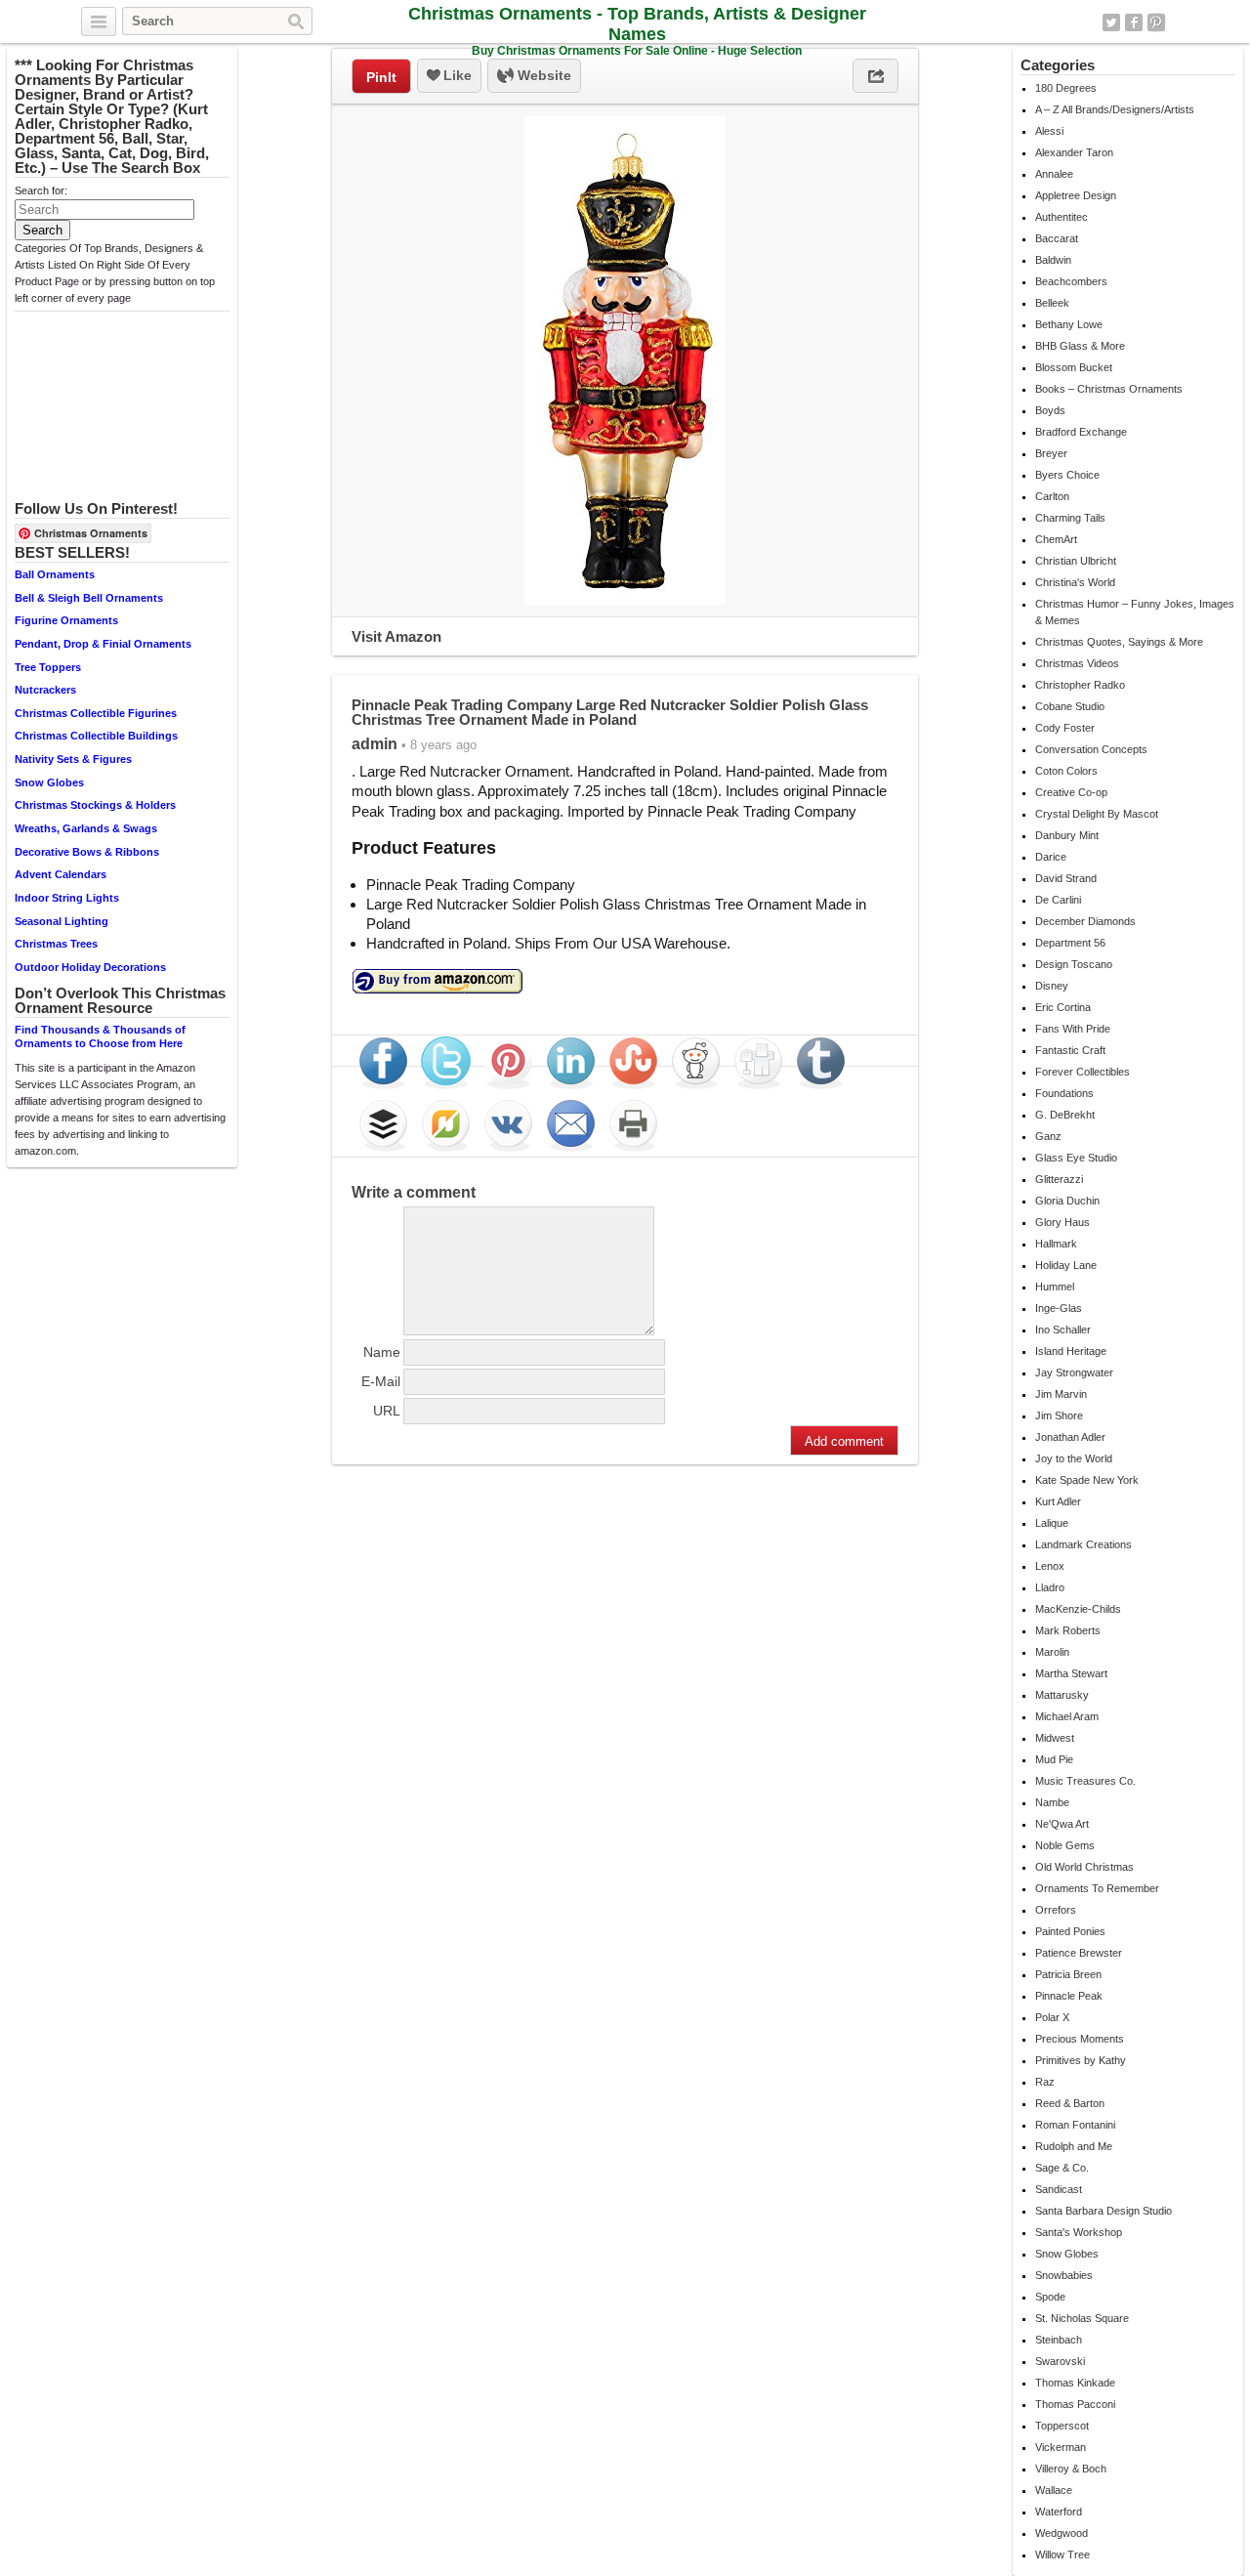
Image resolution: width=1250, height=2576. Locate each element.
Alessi (1049, 131)
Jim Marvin (1061, 1394)
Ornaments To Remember (1097, 1888)
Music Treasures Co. (1085, 1781)
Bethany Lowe (1069, 324)
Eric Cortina (1063, 1007)
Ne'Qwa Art (1062, 1824)
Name (382, 1352)
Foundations (1064, 1093)
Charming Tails (1070, 518)
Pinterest (1156, 22)
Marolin (1052, 1652)
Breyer (1051, 453)
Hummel (1055, 1287)
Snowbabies (1064, 2275)
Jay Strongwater (1074, 1372)
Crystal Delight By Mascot (1097, 814)
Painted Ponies (1070, 1931)
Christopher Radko (1080, 685)
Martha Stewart (1071, 1673)
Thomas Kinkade (1075, 2383)
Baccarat (1057, 238)
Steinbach (1059, 2340)
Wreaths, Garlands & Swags (86, 828)
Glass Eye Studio (1076, 1158)
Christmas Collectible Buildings (96, 736)
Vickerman (1061, 2447)
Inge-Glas (1059, 1308)
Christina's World (1075, 582)
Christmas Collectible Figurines (96, 713)
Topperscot (1062, 2426)
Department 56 (1070, 943)
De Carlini (1058, 900)
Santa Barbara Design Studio (1104, 2211)
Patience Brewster (1079, 1953)
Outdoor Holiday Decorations (90, 967)
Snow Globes (49, 782)
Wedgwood (1062, 2533)
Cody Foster (1065, 728)
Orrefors (1056, 1910)
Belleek (1052, 303)
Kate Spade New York (1087, 1480)
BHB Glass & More (1080, 346)
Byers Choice (1067, 475)
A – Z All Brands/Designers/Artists (1115, 109)
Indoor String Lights (67, 898)
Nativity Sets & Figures (73, 759)
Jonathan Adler (1070, 1437)
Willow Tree (1062, 2555)
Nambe (1052, 1802)
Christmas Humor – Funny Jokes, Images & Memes (1135, 612)
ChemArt (1056, 539)
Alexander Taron (1074, 152)
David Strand (1066, 878)
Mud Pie (1054, 1759)
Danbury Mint (1067, 835)
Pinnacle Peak (1069, 1996)
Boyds (1050, 410)
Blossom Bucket (1074, 367)
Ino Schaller (1063, 1330)
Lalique (1052, 1523)
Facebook (1134, 22)
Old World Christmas (1084, 1867)
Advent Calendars (61, 874)
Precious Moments (1080, 2039)
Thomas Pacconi (1075, 2404)
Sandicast (1059, 2189)
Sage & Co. (1062, 2168)
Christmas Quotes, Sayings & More (1119, 642)
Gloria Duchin (1067, 1201)
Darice (1051, 857)
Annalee (1054, 174)
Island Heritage (1071, 1351)
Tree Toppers (48, 667)
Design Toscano (1074, 964)
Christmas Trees (56, 944)
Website (542, 75)
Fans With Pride (1073, 1029)
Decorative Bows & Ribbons (87, 852)
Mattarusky (1062, 1695)
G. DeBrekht (1065, 1115)
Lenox (1050, 1566)
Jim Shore (1059, 1415)
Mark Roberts (1068, 1630)
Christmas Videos (1077, 663)
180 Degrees (1066, 88)
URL (387, 1411)
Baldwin (1053, 260)
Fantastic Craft (1070, 1050)
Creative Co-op (1071, 792)
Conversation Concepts (1091, 749)
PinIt (381, 77)
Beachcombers (1071, 281)
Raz (1045, 2082)
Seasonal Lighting (62, 921)
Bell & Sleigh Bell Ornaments (89, 598)
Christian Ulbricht (1076, 561)
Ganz (1048, 1136)
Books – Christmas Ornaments (1109, 389)
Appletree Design (1076, 195)
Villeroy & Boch (1071, 2469)
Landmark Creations (1083, 1544)
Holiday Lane (1066, 1265)
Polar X (1052, 2017)
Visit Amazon (396, 636)
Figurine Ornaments (66, 620)
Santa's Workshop (1079, 2232)
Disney (1052, 986)
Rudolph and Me (1074, 2146)
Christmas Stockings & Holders (95, 805)
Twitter (1111, 22)
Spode (1050, 2297)
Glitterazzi (1059, 1179)
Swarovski (1060, 2361)
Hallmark (1056, 1244)
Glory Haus (1062, 1222)
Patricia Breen (1068, 1974)
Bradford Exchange (1081, 432)
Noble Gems (1065, 1845)
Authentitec (1062, 217)
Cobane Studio (1070, 706)
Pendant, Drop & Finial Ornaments (103, 644)
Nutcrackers (45, 690)
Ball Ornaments (55, 574)
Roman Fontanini (1075, 2125)
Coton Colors (1066, 771)
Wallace (1054, 2490)
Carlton (1052, 496)
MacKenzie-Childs (1078, 1609)
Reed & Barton (1070, 2103)
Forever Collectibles (1083, 1072)
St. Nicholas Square (1082, 2318)
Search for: (41, 190)
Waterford (1059, 2512)
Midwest (1055, 1738)
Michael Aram (1067, 1716)
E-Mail (381, 1381)
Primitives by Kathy (1081, 2060)
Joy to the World (1074, 1458)
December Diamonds (1085, 921)
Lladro (1050, 1587)
